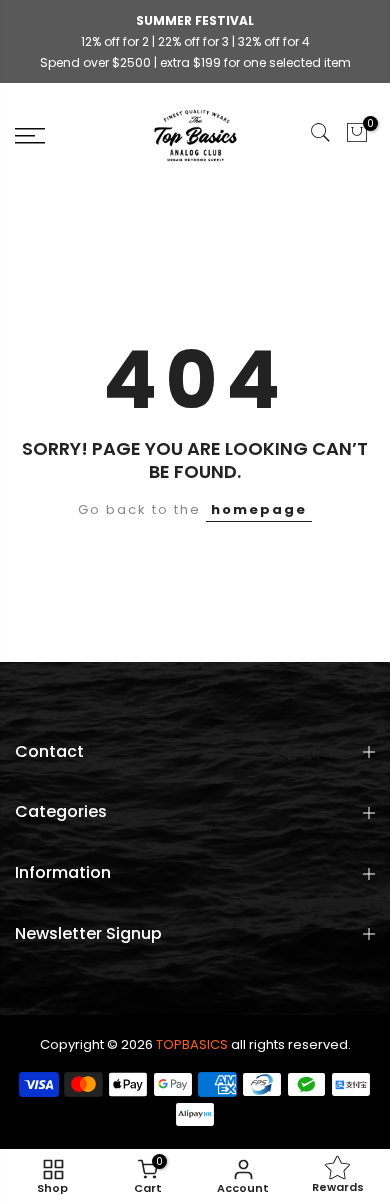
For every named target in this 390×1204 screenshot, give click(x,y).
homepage (259, 509)
